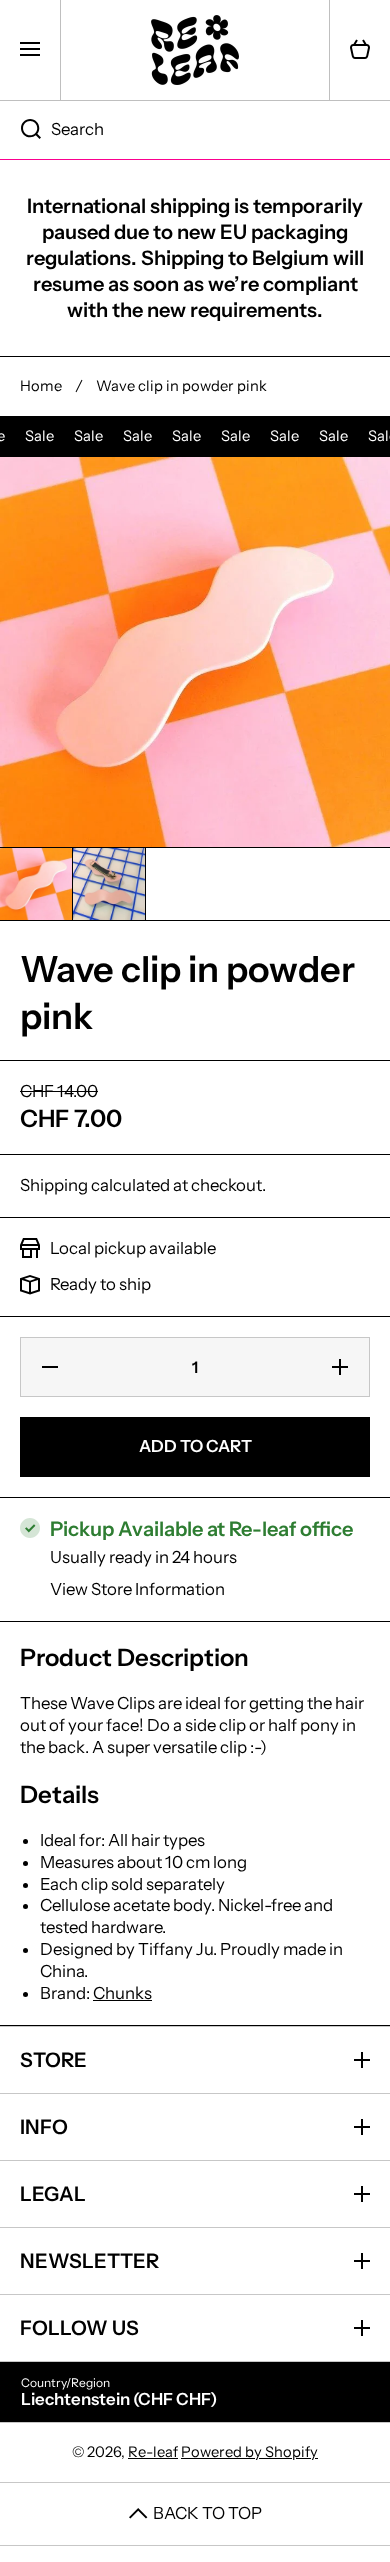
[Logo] (195, 50)
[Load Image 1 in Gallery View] (36, 884)
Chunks (122, 1993)
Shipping (54, 1185)
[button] (360, 50)
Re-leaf (153, 2452)
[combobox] (195, 130)
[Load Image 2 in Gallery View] (109, 884)
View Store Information (137, 1589)
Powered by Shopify (249, 2452)
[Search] (20, 130)
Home (41, 386)
